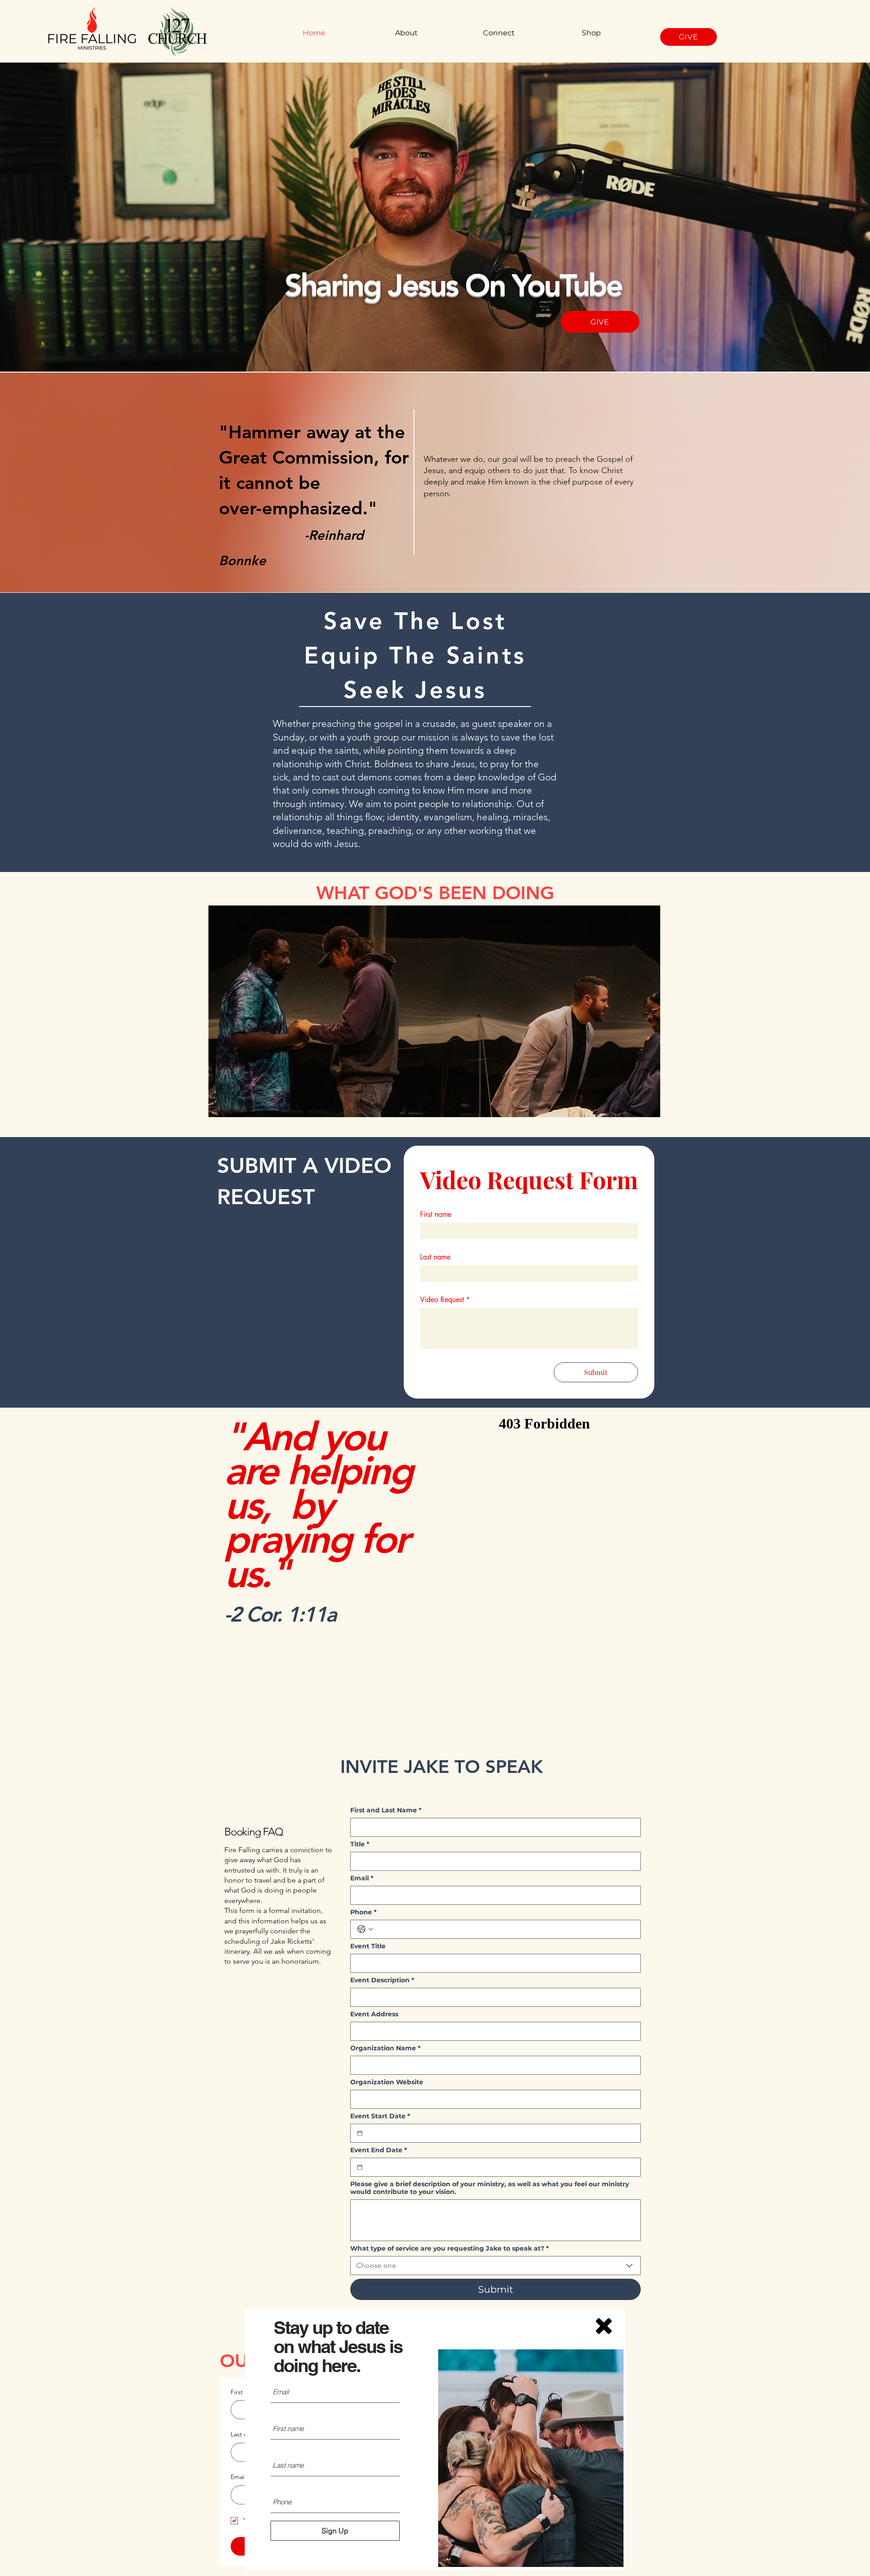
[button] (604, 2326)
